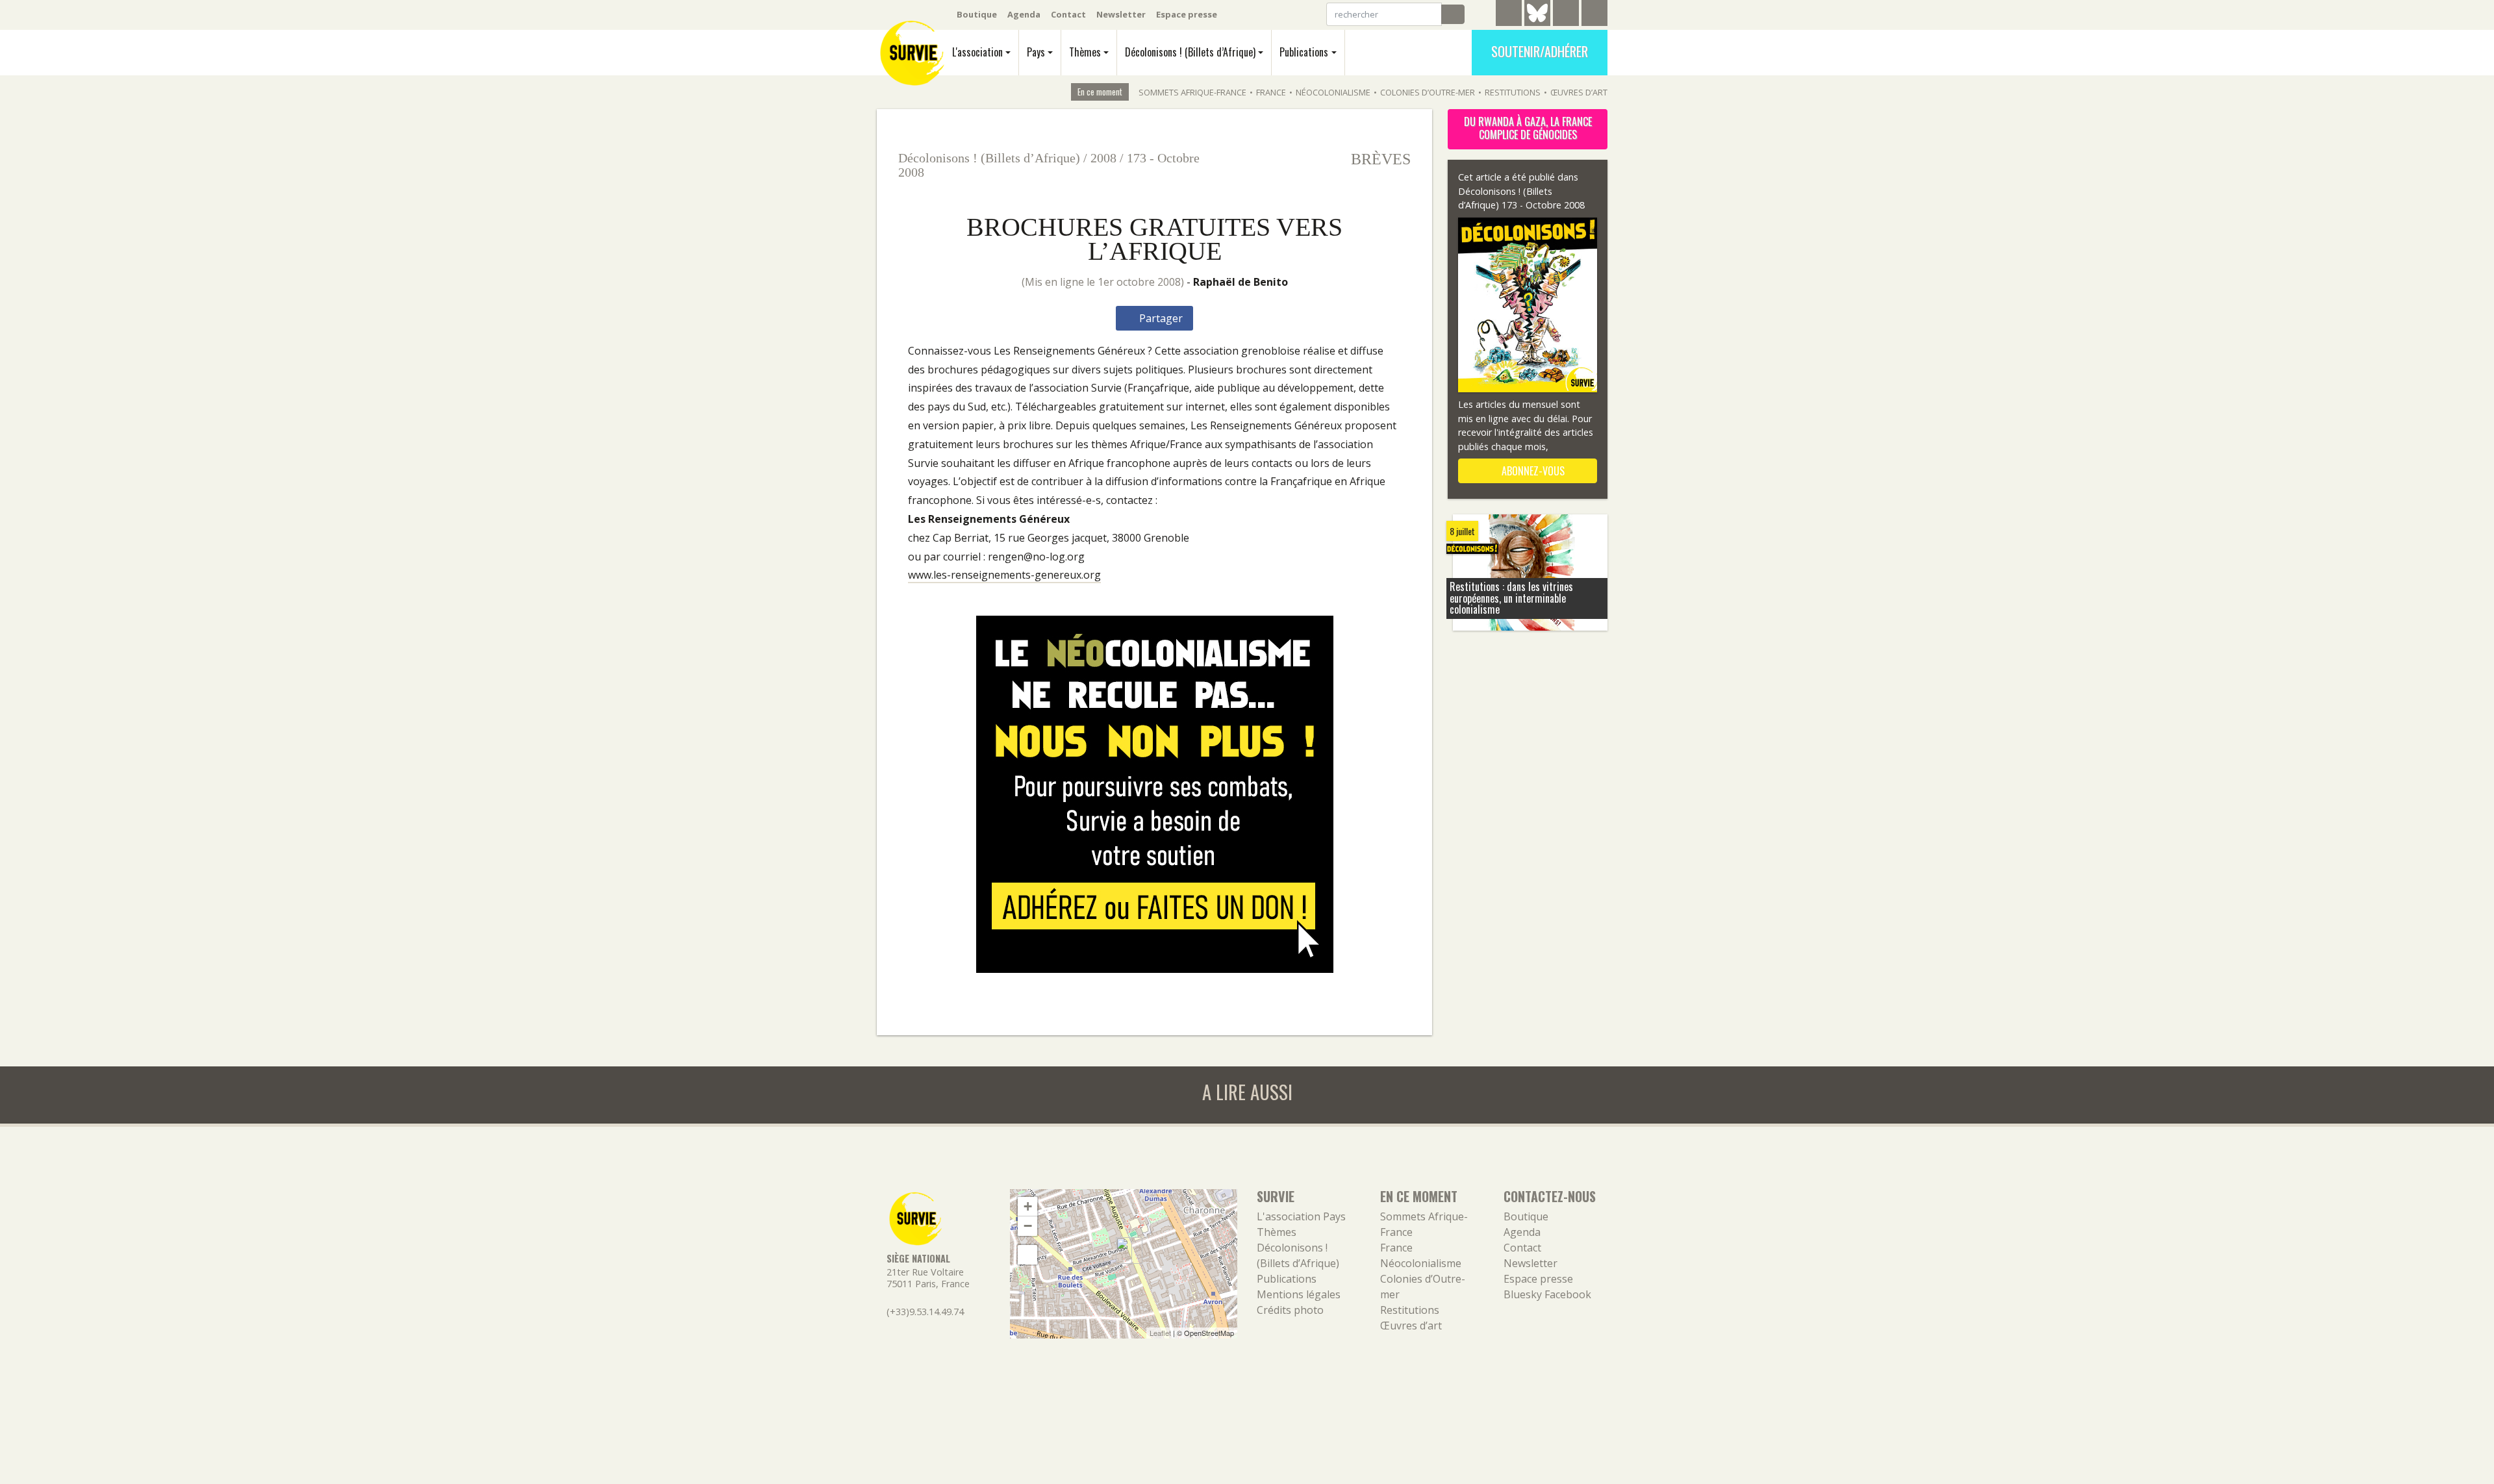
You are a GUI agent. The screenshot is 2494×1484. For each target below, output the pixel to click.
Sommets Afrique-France (1192, 92)
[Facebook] (1566, 15)
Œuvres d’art (1579, 92)
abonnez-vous (1532, 471)
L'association (977, 52)
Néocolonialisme (1333, 92)
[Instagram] (1594, 15)
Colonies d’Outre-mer (1428, 92)
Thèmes (1085, 52)
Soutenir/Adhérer (1540, 51)
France (1271, 92)
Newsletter (1121, 14)
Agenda (1024, 14)
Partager (1160, 318)
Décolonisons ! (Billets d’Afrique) (1190, 52)
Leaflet (1160, 1333)
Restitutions (1513, 92)
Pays (1036, 52)
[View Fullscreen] (1027, 1255)
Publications (1304, 52)
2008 (1103, 158)
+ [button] (1028, 1206)
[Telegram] (1509, 15)
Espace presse (1187, 14)
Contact (1068, 14)
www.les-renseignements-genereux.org (1004, 575)
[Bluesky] (1537, 23)
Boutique (977, 14)
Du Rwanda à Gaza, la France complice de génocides (1528, 128)
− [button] (1028, 1226)
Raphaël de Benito (1241, 282)
